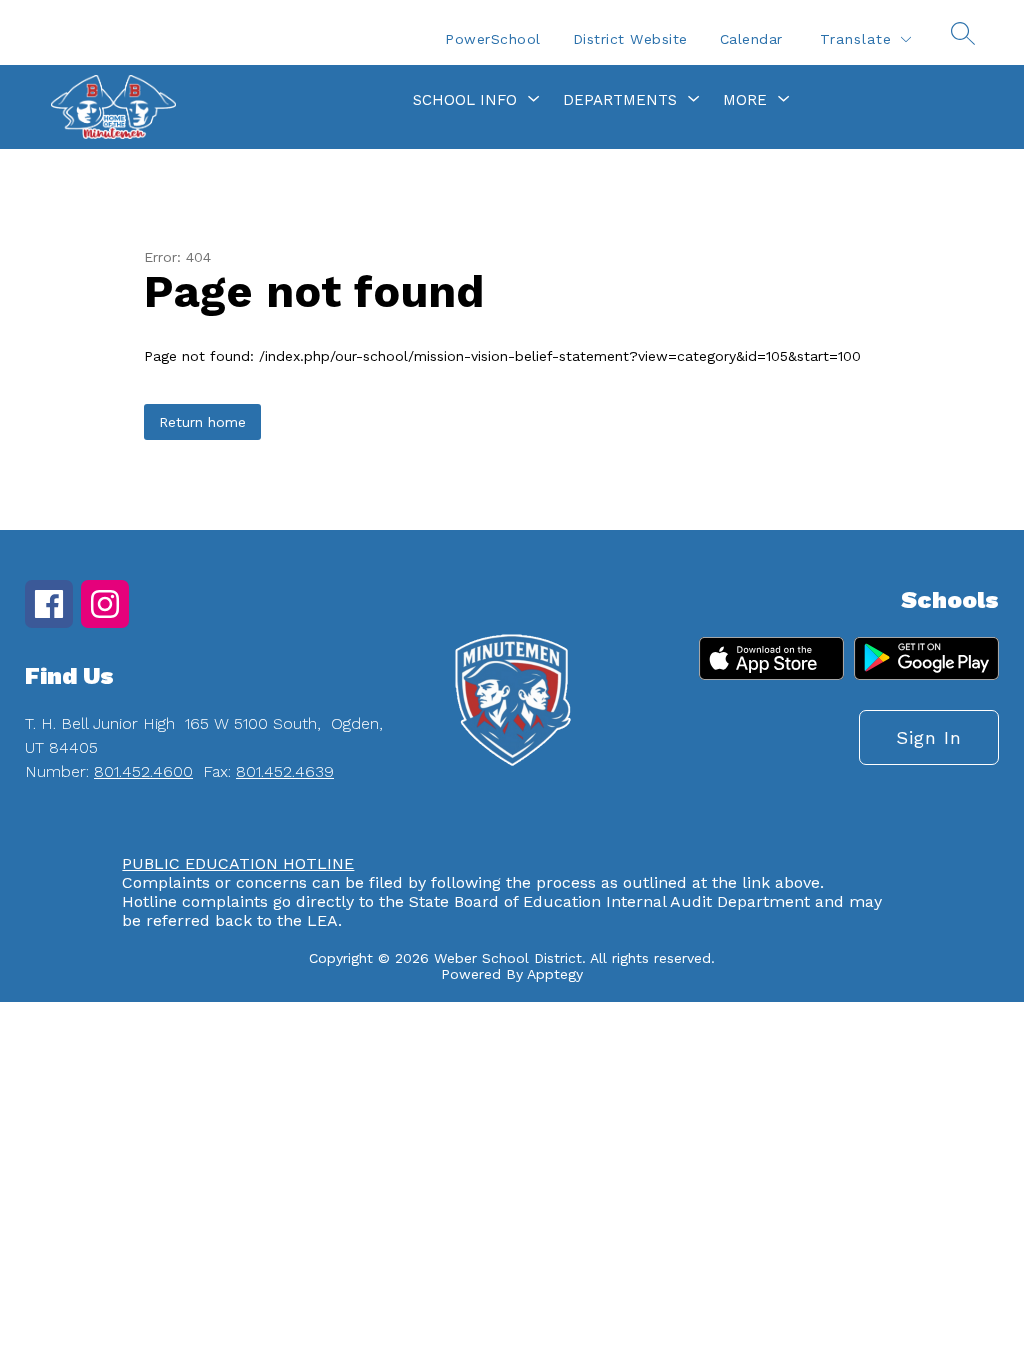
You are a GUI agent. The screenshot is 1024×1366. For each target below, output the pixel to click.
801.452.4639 (285, 771)
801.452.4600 (143, 771)
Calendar (751, 39)
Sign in (929, 737)
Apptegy (555, 974)
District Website (630, 39)
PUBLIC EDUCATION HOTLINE (238, 863)
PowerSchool (493, 39)
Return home (202, 422)
